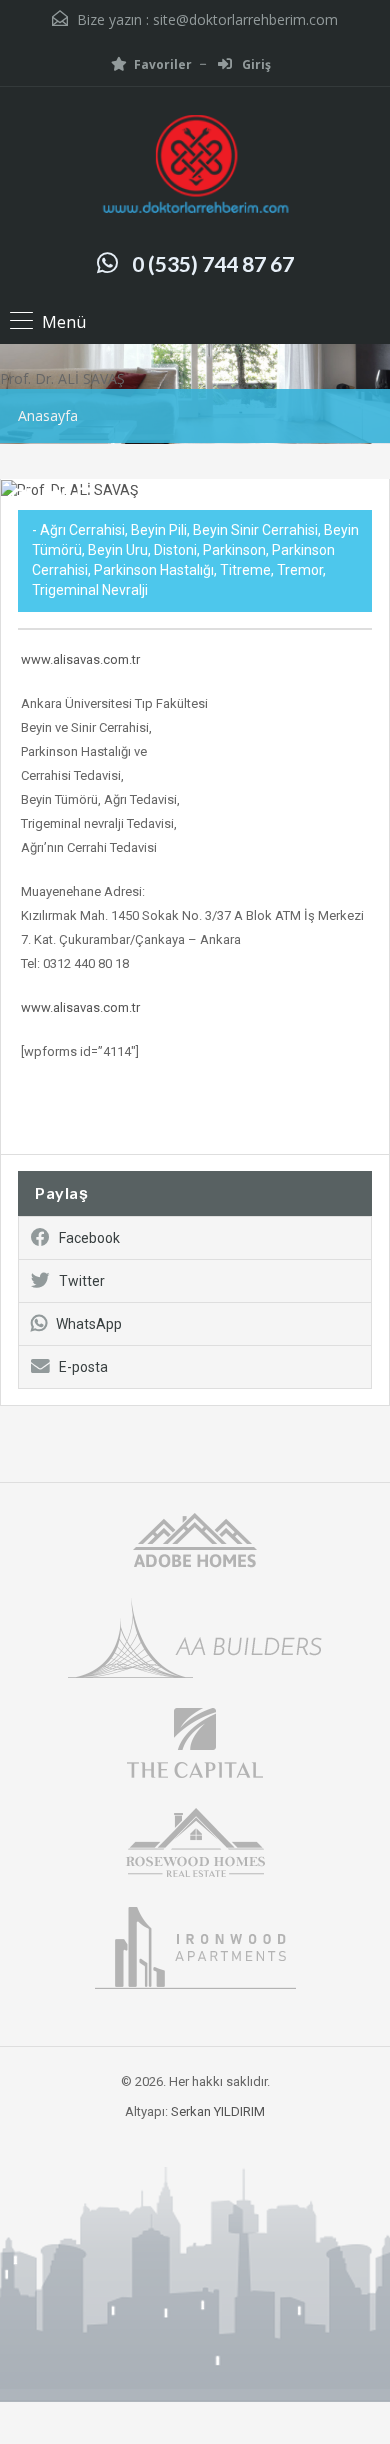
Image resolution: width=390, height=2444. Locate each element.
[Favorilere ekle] (52, 505)
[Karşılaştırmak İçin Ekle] (20, 499)
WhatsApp (89, 1324)
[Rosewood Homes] (195, 1840)
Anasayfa (48, 415)
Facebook (89, 1238)
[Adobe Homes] (195, 1538)
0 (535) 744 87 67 (213, 263)
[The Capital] (195, 1741)
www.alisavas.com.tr (80, 659)
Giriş (255, 64)
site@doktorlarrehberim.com (245, 19)
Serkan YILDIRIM (218, 2111)
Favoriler (163, 64)
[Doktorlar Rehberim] (195, 166)
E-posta (83, 1367)
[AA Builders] (195, 1636)
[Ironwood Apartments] (195, 1946)
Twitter (82, 1281)
